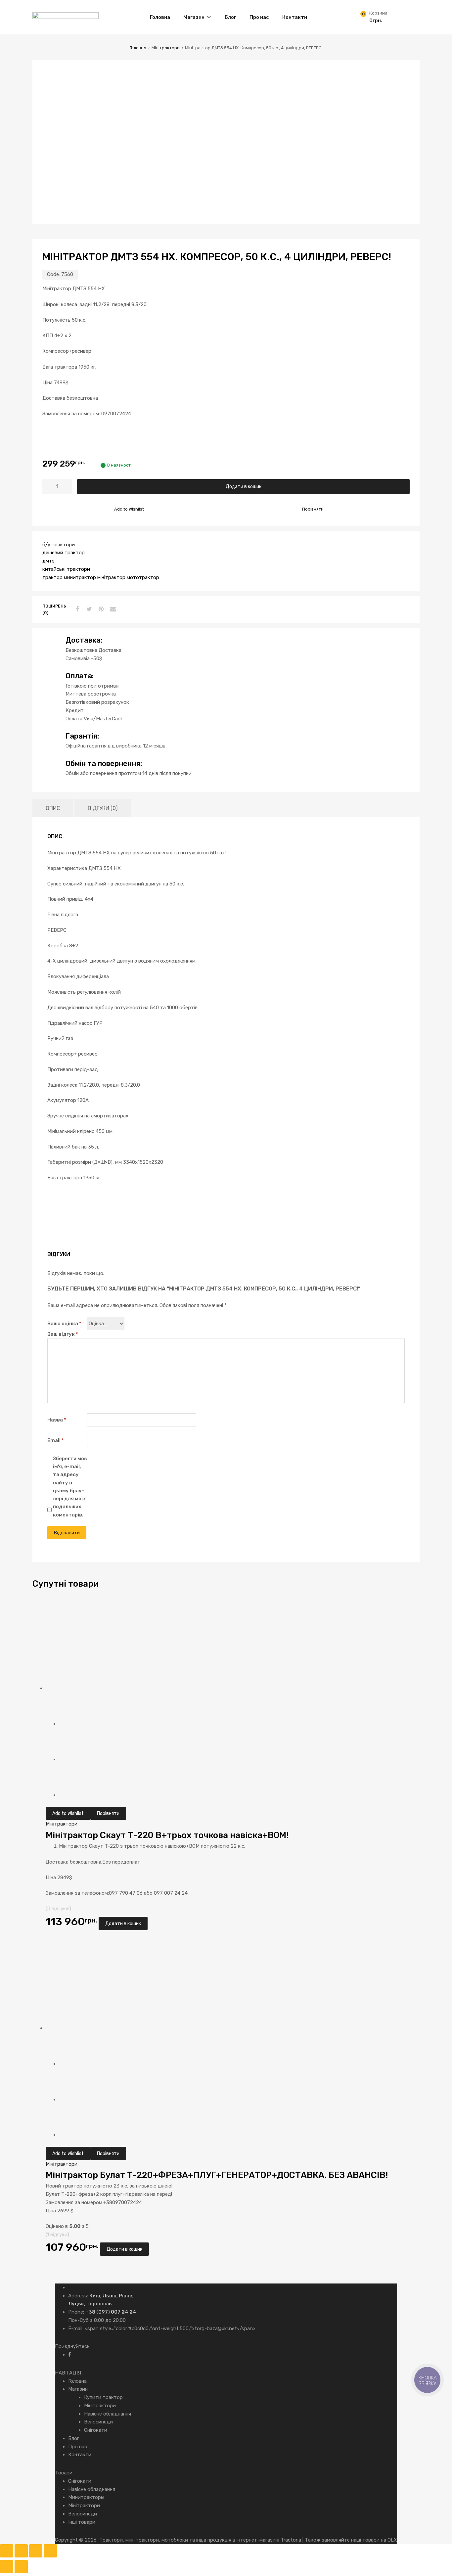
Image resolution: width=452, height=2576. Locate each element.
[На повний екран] (21, 2551)
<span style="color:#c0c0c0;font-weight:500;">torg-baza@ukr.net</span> (170, 2328)
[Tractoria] (66, 17)
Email (56, 1440)
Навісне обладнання (108, 2414)
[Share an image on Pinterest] (100, 609)
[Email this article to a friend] (112, 609)
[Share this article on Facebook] (76, 609)
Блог (230, 17)
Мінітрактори (166, 48)
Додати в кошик (244, 486)
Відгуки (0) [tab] (103, 808)
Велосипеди (98, 2422)
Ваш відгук (63, 1334)
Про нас (259, 17)
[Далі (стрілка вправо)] (21, 2567)
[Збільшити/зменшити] (7, 2551)
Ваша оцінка (64, 1324)
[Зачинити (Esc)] (50, 2551)
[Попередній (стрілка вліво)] (7, 2567)
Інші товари (82, 2522)
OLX (392, 2540)
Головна (160, 17)
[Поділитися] (36, 2551)
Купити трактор (103, 2397)
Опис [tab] (53, 808)
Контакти (295, 17)
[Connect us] (70, 2355)
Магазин (194, 17)
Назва (57, 1420)
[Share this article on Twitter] (88, 609)
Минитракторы (86, 2497)
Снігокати (96, 2430)
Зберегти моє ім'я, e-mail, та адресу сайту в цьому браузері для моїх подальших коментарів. (70, 1487)
